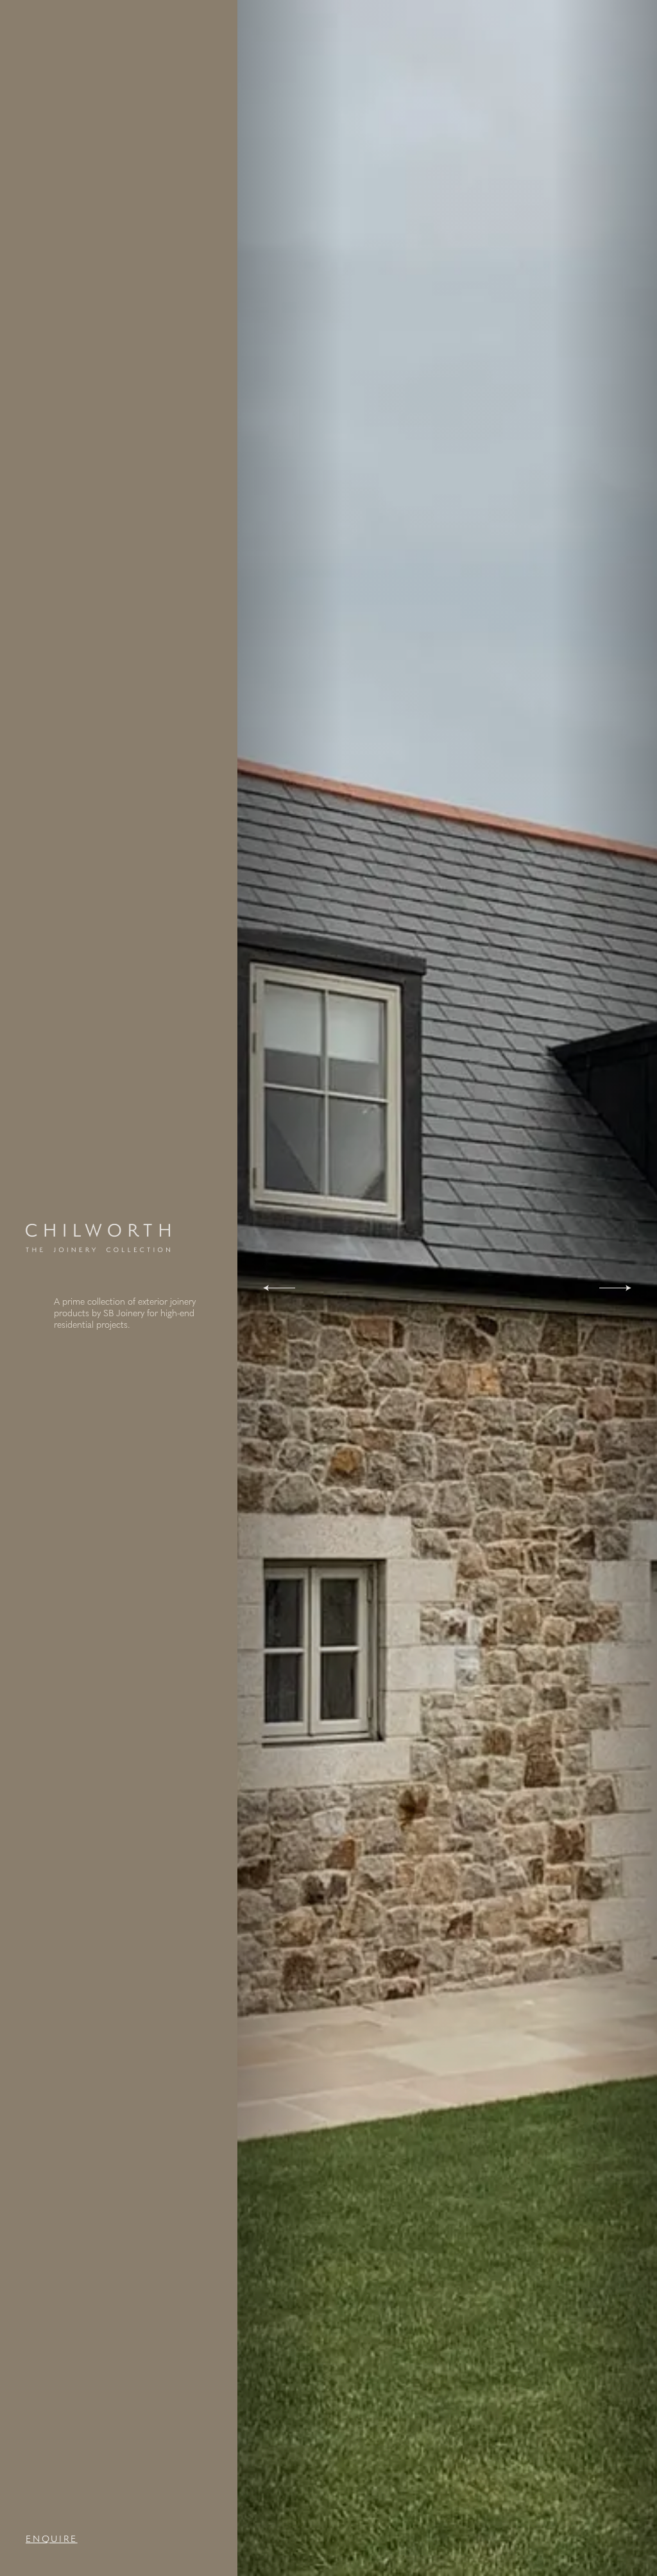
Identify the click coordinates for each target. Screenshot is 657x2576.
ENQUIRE (52, 2539)
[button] (279, 1288)
